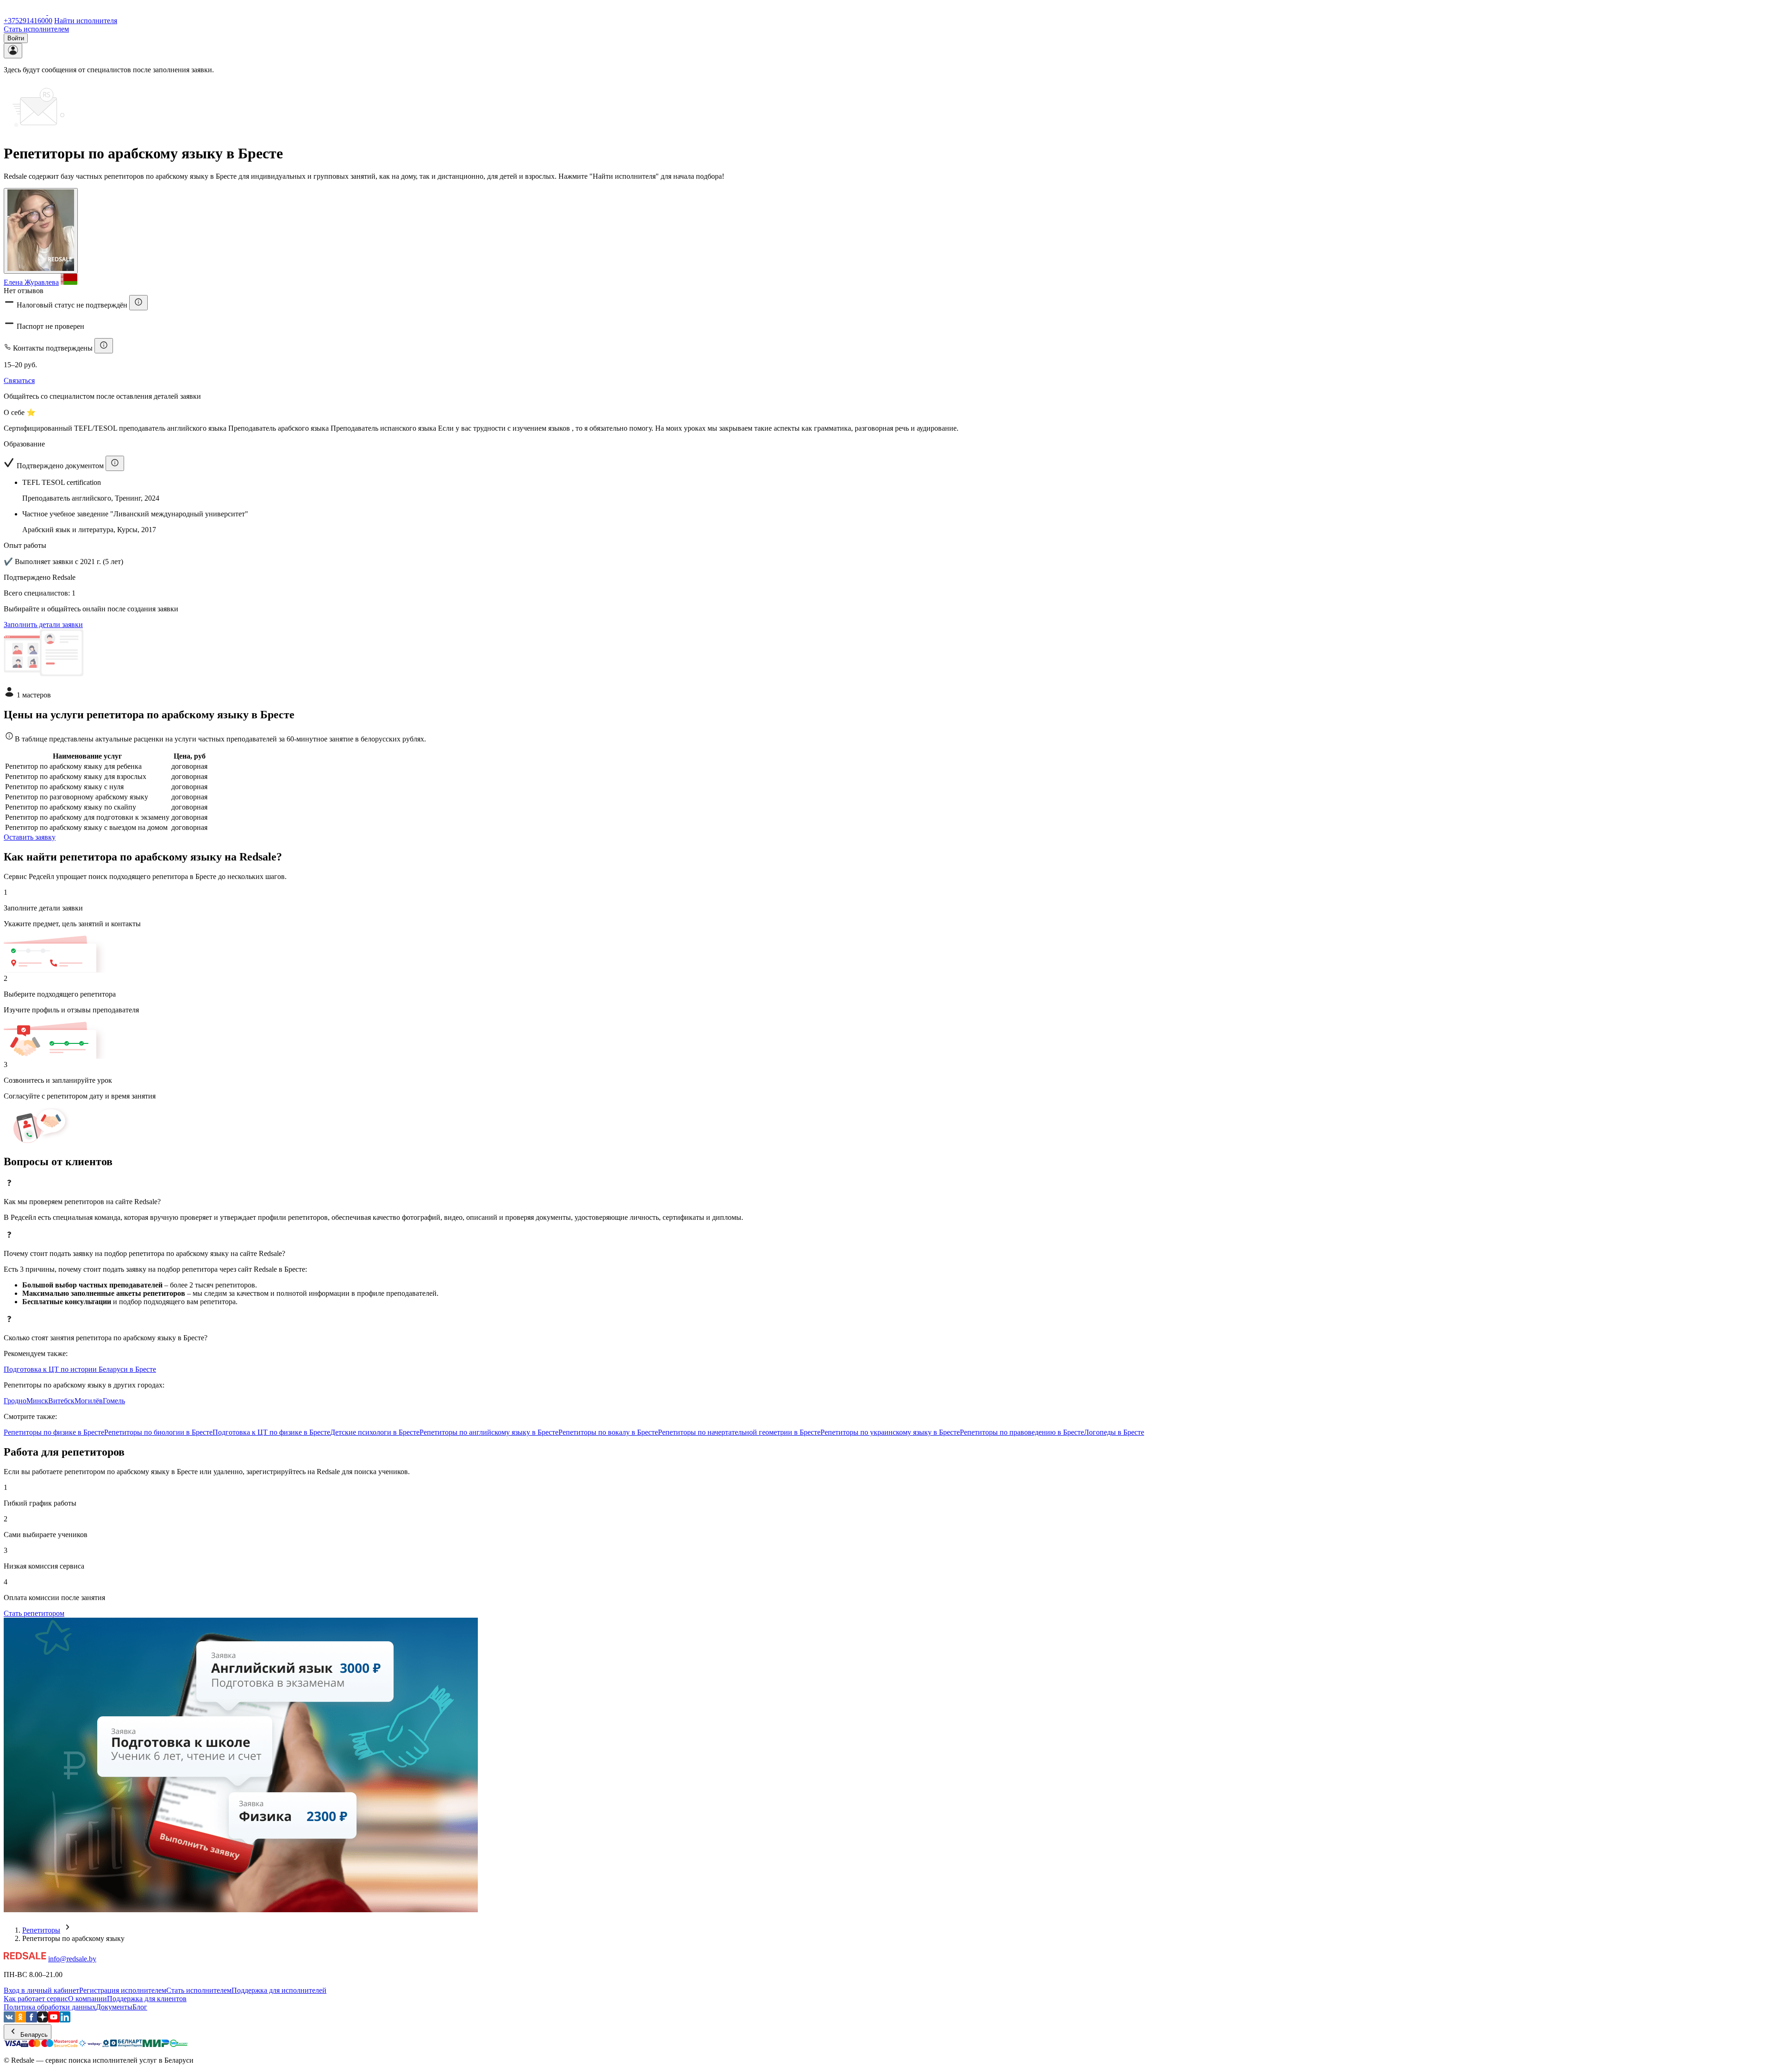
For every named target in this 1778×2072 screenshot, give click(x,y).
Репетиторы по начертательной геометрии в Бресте (739, 1432)
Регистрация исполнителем (123, 1990)
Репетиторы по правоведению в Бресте (1022, 1432)
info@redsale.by (72, 1959)
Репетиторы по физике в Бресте (54, 1432)
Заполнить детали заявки (43, 625)
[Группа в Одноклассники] (20, 2020)
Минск (37, 1401)
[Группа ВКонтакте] (9, 2020)
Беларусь (33, 2035)
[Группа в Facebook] (31, 2020)
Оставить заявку (30, 837)
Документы (114, 2007)
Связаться (19, 380)
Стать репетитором (34, 1613)
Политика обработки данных (50, 2007)
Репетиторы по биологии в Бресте (158, 1432)
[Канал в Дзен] (43, 2020)
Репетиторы (41, 1930)
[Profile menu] (13, 51)
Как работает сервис (36, 1999)
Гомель (114, 1401)
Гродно (15, 1401)
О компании (88, 1999)
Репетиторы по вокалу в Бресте (608, 1432)
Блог (140, 2007)
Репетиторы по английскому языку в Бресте (489, 1432)
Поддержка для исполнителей (279, 1990)
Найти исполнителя (86, 21)
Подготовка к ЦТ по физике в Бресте (271, 1432)
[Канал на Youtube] (54, 2020)
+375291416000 (28, 21)
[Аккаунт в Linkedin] (65, 2020)
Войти (16, 38)
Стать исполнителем (36, 29)
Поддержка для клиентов (147, 1999)
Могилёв (89, 1401)
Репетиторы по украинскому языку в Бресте (890, 1432)
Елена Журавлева (31, 282)
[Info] (138, 303)
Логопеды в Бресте (1114, 1432)
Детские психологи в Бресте (375, 1432)
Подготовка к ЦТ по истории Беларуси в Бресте (80, 1369)
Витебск (61, 1401)
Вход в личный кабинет (41, 1990)
